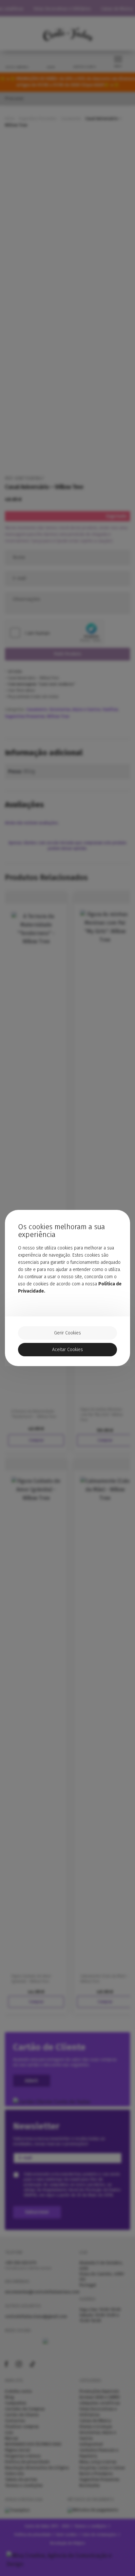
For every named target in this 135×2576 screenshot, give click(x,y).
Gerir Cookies (67, 1333)
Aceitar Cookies (67, 1350)
